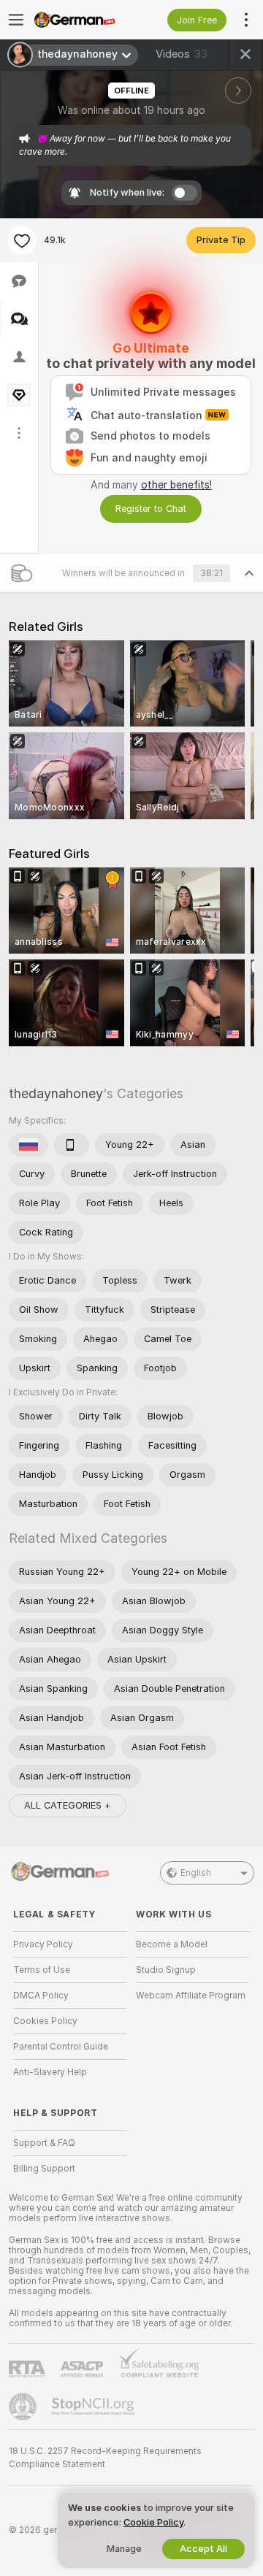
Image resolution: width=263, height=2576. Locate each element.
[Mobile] (72, 1145)
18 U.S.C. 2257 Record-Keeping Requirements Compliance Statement (105, 2458)
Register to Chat (151, 509)
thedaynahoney (56, 1093)
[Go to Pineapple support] (24, 2407)
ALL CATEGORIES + (68, 1805)
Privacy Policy (43, 1944)
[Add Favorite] (22, 240)
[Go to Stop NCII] (94, 2407)
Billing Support (44, 2169)
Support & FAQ (44, 2143)
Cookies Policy (45, 2021)
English (196, 1873)
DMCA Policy (41, 1996)
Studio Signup (166, 1970)
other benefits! (176, 485)
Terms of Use (42, 1970)
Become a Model (172, 1944)
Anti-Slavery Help (50, 2072)
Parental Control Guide (61, 2047)
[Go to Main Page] (82, 20)
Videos (182, 54)
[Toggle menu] (16, 20)
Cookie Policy (153, 2522)
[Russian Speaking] (28, 1145)
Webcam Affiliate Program (191, 1996)
